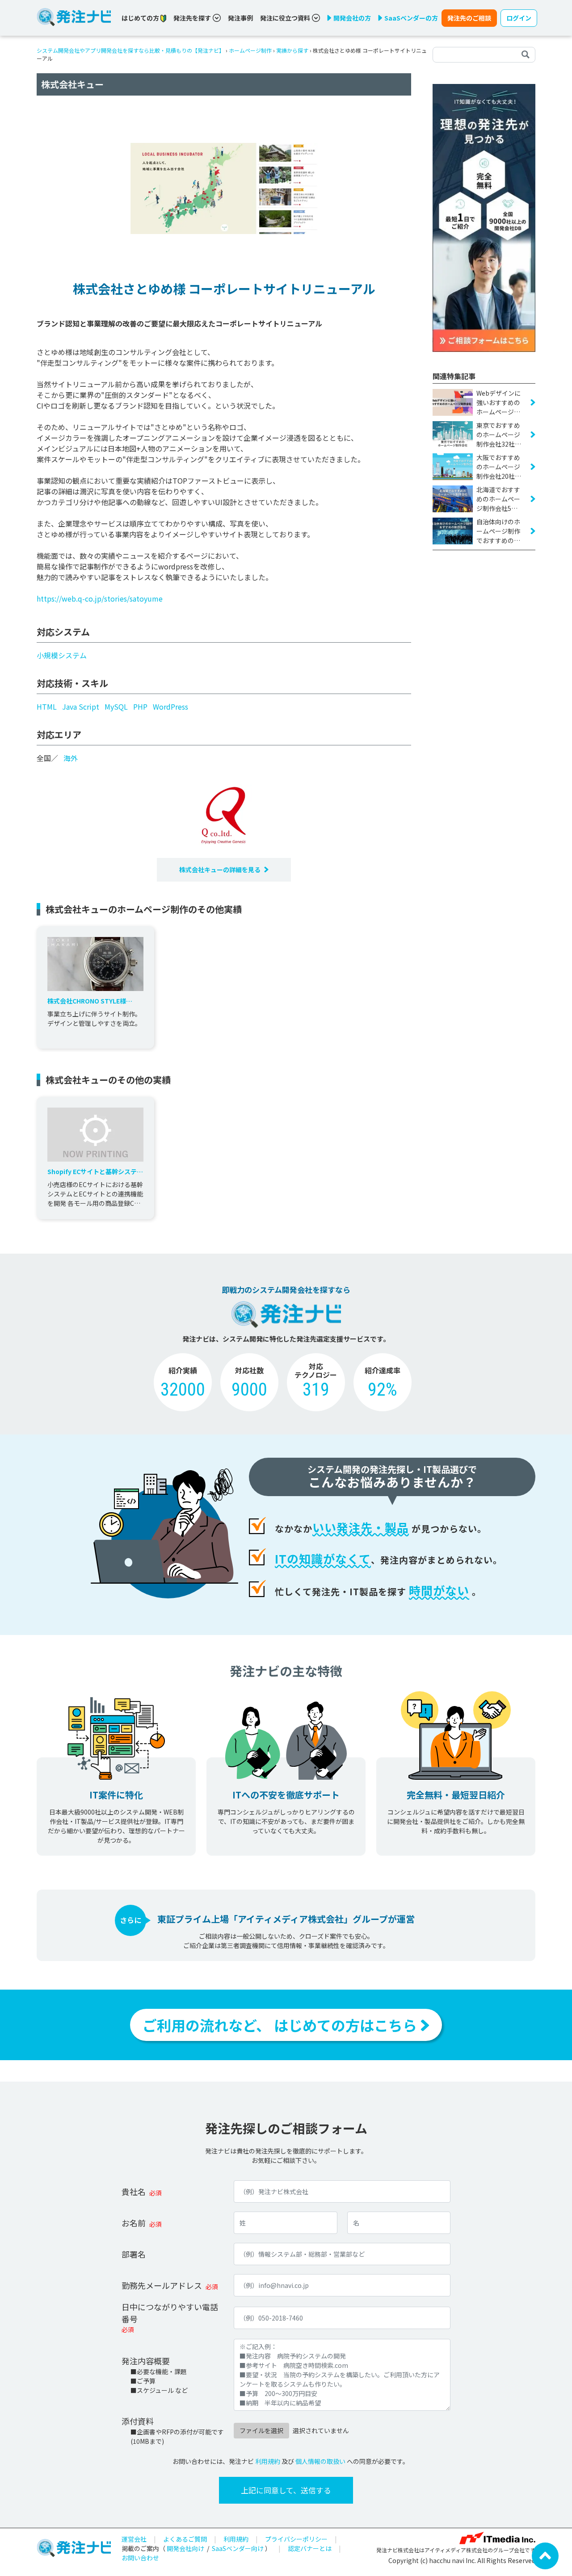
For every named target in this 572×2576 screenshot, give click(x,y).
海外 (71, 758)
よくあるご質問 (185, 2539)
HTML (47, 707)
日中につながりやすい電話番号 (170, 2313)
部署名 (134, 2254)
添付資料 (138, 2421)
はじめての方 (141, 18)
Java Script (81, 707)
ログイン (519, 18)
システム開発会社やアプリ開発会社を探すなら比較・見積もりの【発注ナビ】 (130, 50)
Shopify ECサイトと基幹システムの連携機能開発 (95, 1172)
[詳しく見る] (484, 217)
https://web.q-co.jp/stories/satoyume (100, 598)
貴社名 (134, 2191)
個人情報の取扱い (320, 2461)
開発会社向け (185, 2548)
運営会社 (134, 2539)
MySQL (116, 707)
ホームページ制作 (250, 50)
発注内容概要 (146, 2361)
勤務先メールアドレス (162, 2285)
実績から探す (292, 50)
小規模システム (62, 655)
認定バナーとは (310, 2548)
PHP (140, 707)
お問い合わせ (140, 2558)
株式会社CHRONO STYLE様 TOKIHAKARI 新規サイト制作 (88, 1001)
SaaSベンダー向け (238, 2548)
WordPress (170, 707)
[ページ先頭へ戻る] (545, 2555)
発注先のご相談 (469, 18)
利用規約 (268, 2461)
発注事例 (240, 18)
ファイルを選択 (261, 2430)
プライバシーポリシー (296, 2539)
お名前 (134, 2223)
